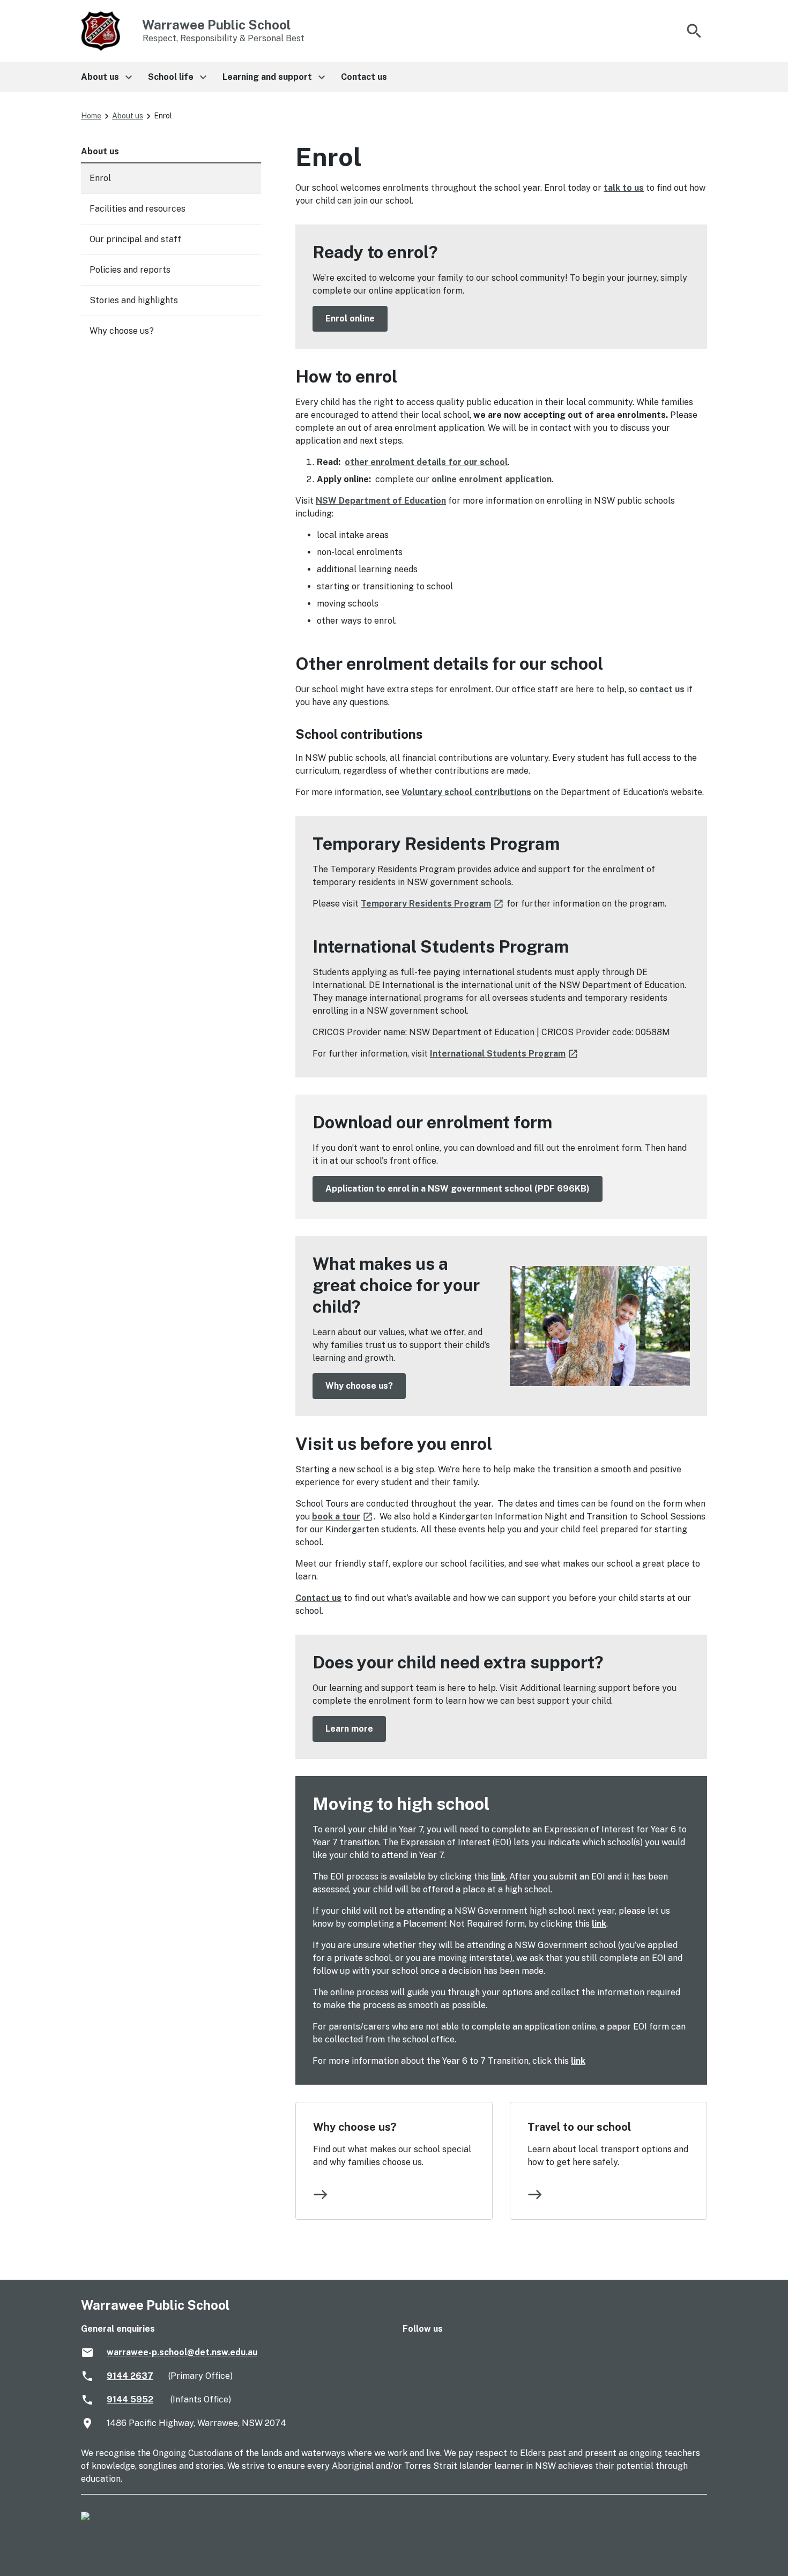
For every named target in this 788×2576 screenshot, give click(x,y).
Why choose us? (359, 1386)
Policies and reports (130, 270)
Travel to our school (579, 2127)
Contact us (318, 1598)
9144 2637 (130, 2376)
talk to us (624, 188)
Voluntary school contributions (466, 792)
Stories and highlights (134, 300)
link (498, 1877)
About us (128, 116)
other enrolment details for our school (426, 462)
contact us (662, 689)
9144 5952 (130, 2399)
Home (91, 116)
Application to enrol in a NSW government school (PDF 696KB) (458, 1189)
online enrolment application (492, 479)
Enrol (100, 178)
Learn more (349, 1729)
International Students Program (504, 1054)
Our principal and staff (135, 239)
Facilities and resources (137, 209)
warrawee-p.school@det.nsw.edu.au (182, 2352)
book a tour (343, 1517)
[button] (106, 77)
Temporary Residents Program (433, 904)
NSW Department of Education (381, 501)
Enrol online (350, 319)
